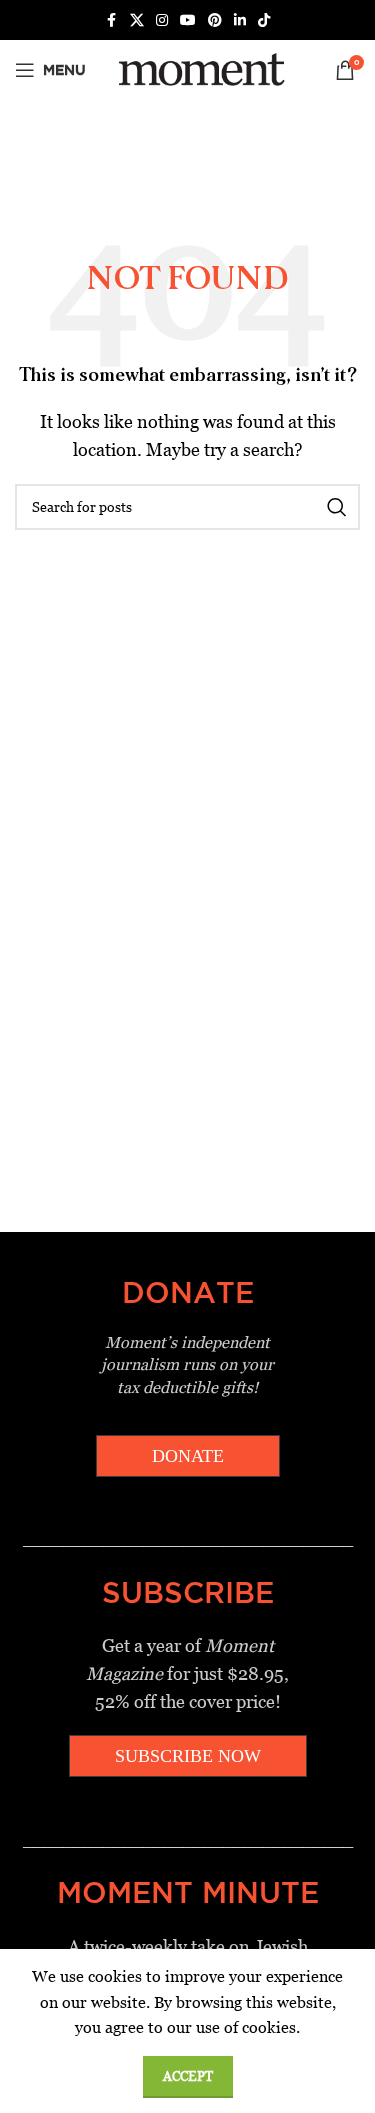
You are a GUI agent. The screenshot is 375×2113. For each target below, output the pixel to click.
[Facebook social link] (112, 20)
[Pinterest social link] (215, 20)
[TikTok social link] (264, 20)
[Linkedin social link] (240, 20)
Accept (188, 2076)
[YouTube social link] (188, 20)
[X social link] (137, 20)
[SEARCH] (337, 507)
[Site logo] (198, 68)
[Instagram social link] (162, 20)
